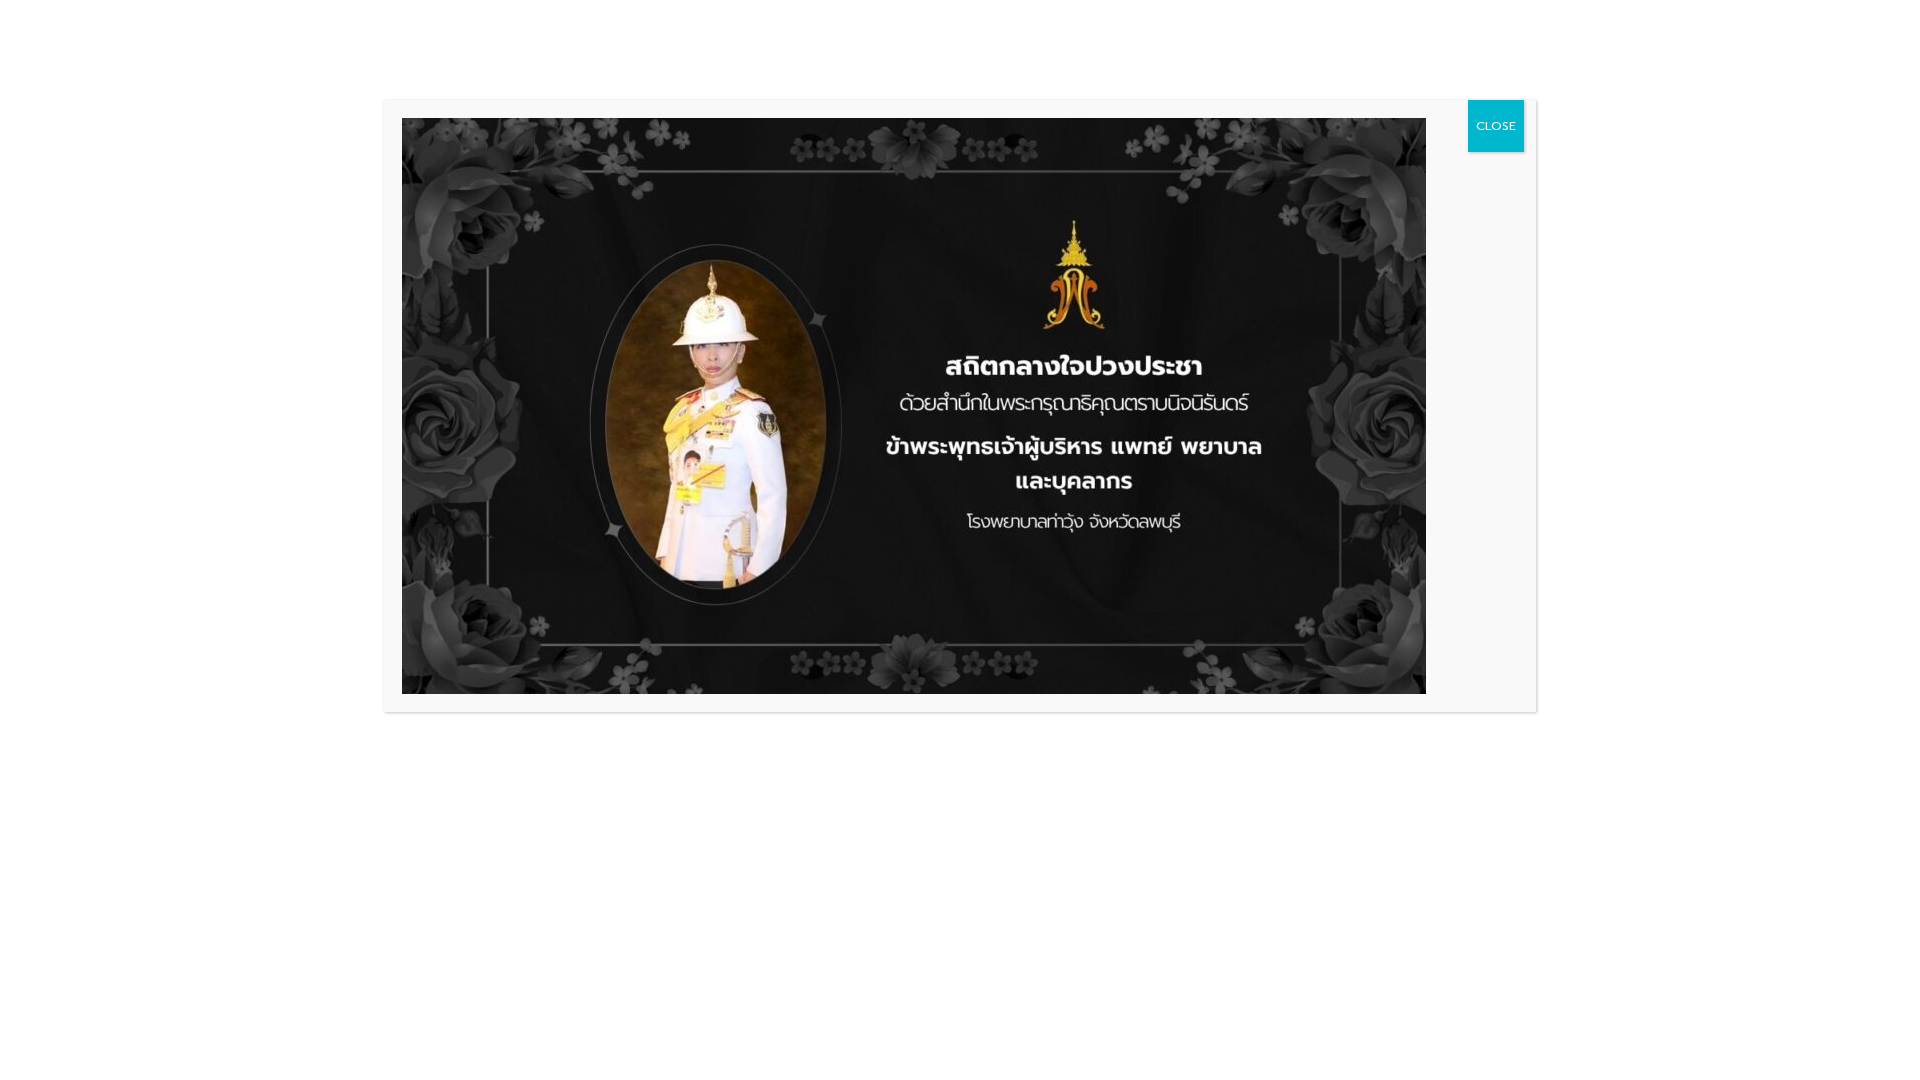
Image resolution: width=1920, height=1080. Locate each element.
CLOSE (1496, 126)
